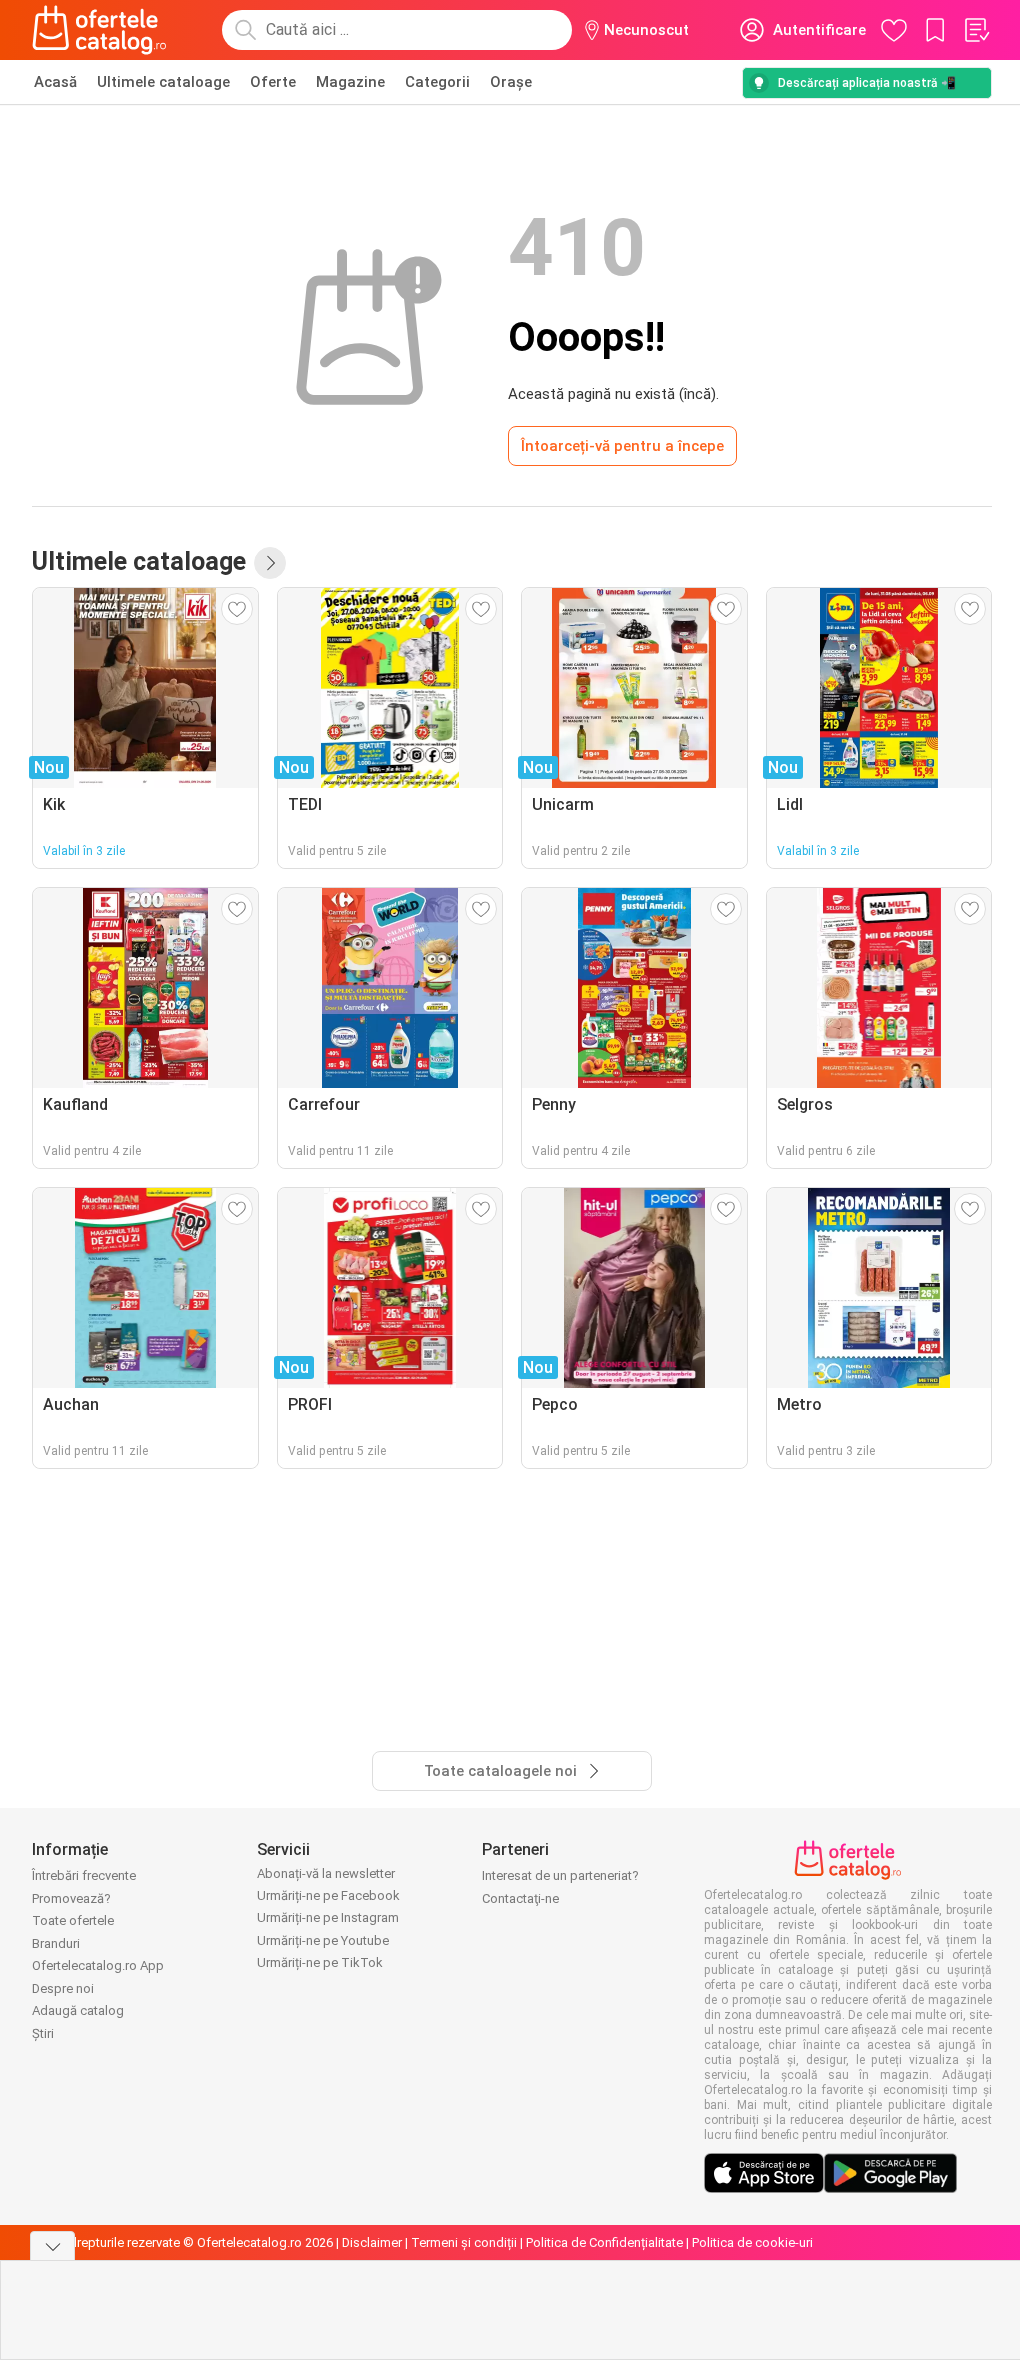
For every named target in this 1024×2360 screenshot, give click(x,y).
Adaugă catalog (78, 2010)
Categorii (437, 82)
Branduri (56, 1943)
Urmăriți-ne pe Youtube (323, 1940)
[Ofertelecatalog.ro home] (99, 30)
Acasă (55, 82)
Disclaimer (372, 2242)
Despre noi (63, 1988)
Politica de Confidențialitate (604, 2242)
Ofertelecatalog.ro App (98, 1965)
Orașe (511, 82)
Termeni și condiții (464, 2242)
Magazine (350, 82)
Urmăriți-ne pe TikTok (320, 1962)
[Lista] (976, 30)
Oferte (273, 82)
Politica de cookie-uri (752, 2242)
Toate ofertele (73, 1920)
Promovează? (71, 1898)
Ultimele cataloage (163, 82)
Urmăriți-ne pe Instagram (328, 1917)
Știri (43, 2033)
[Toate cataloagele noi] (270, 563)
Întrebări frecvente (84, 1875)
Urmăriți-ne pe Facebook (328, 1895)
